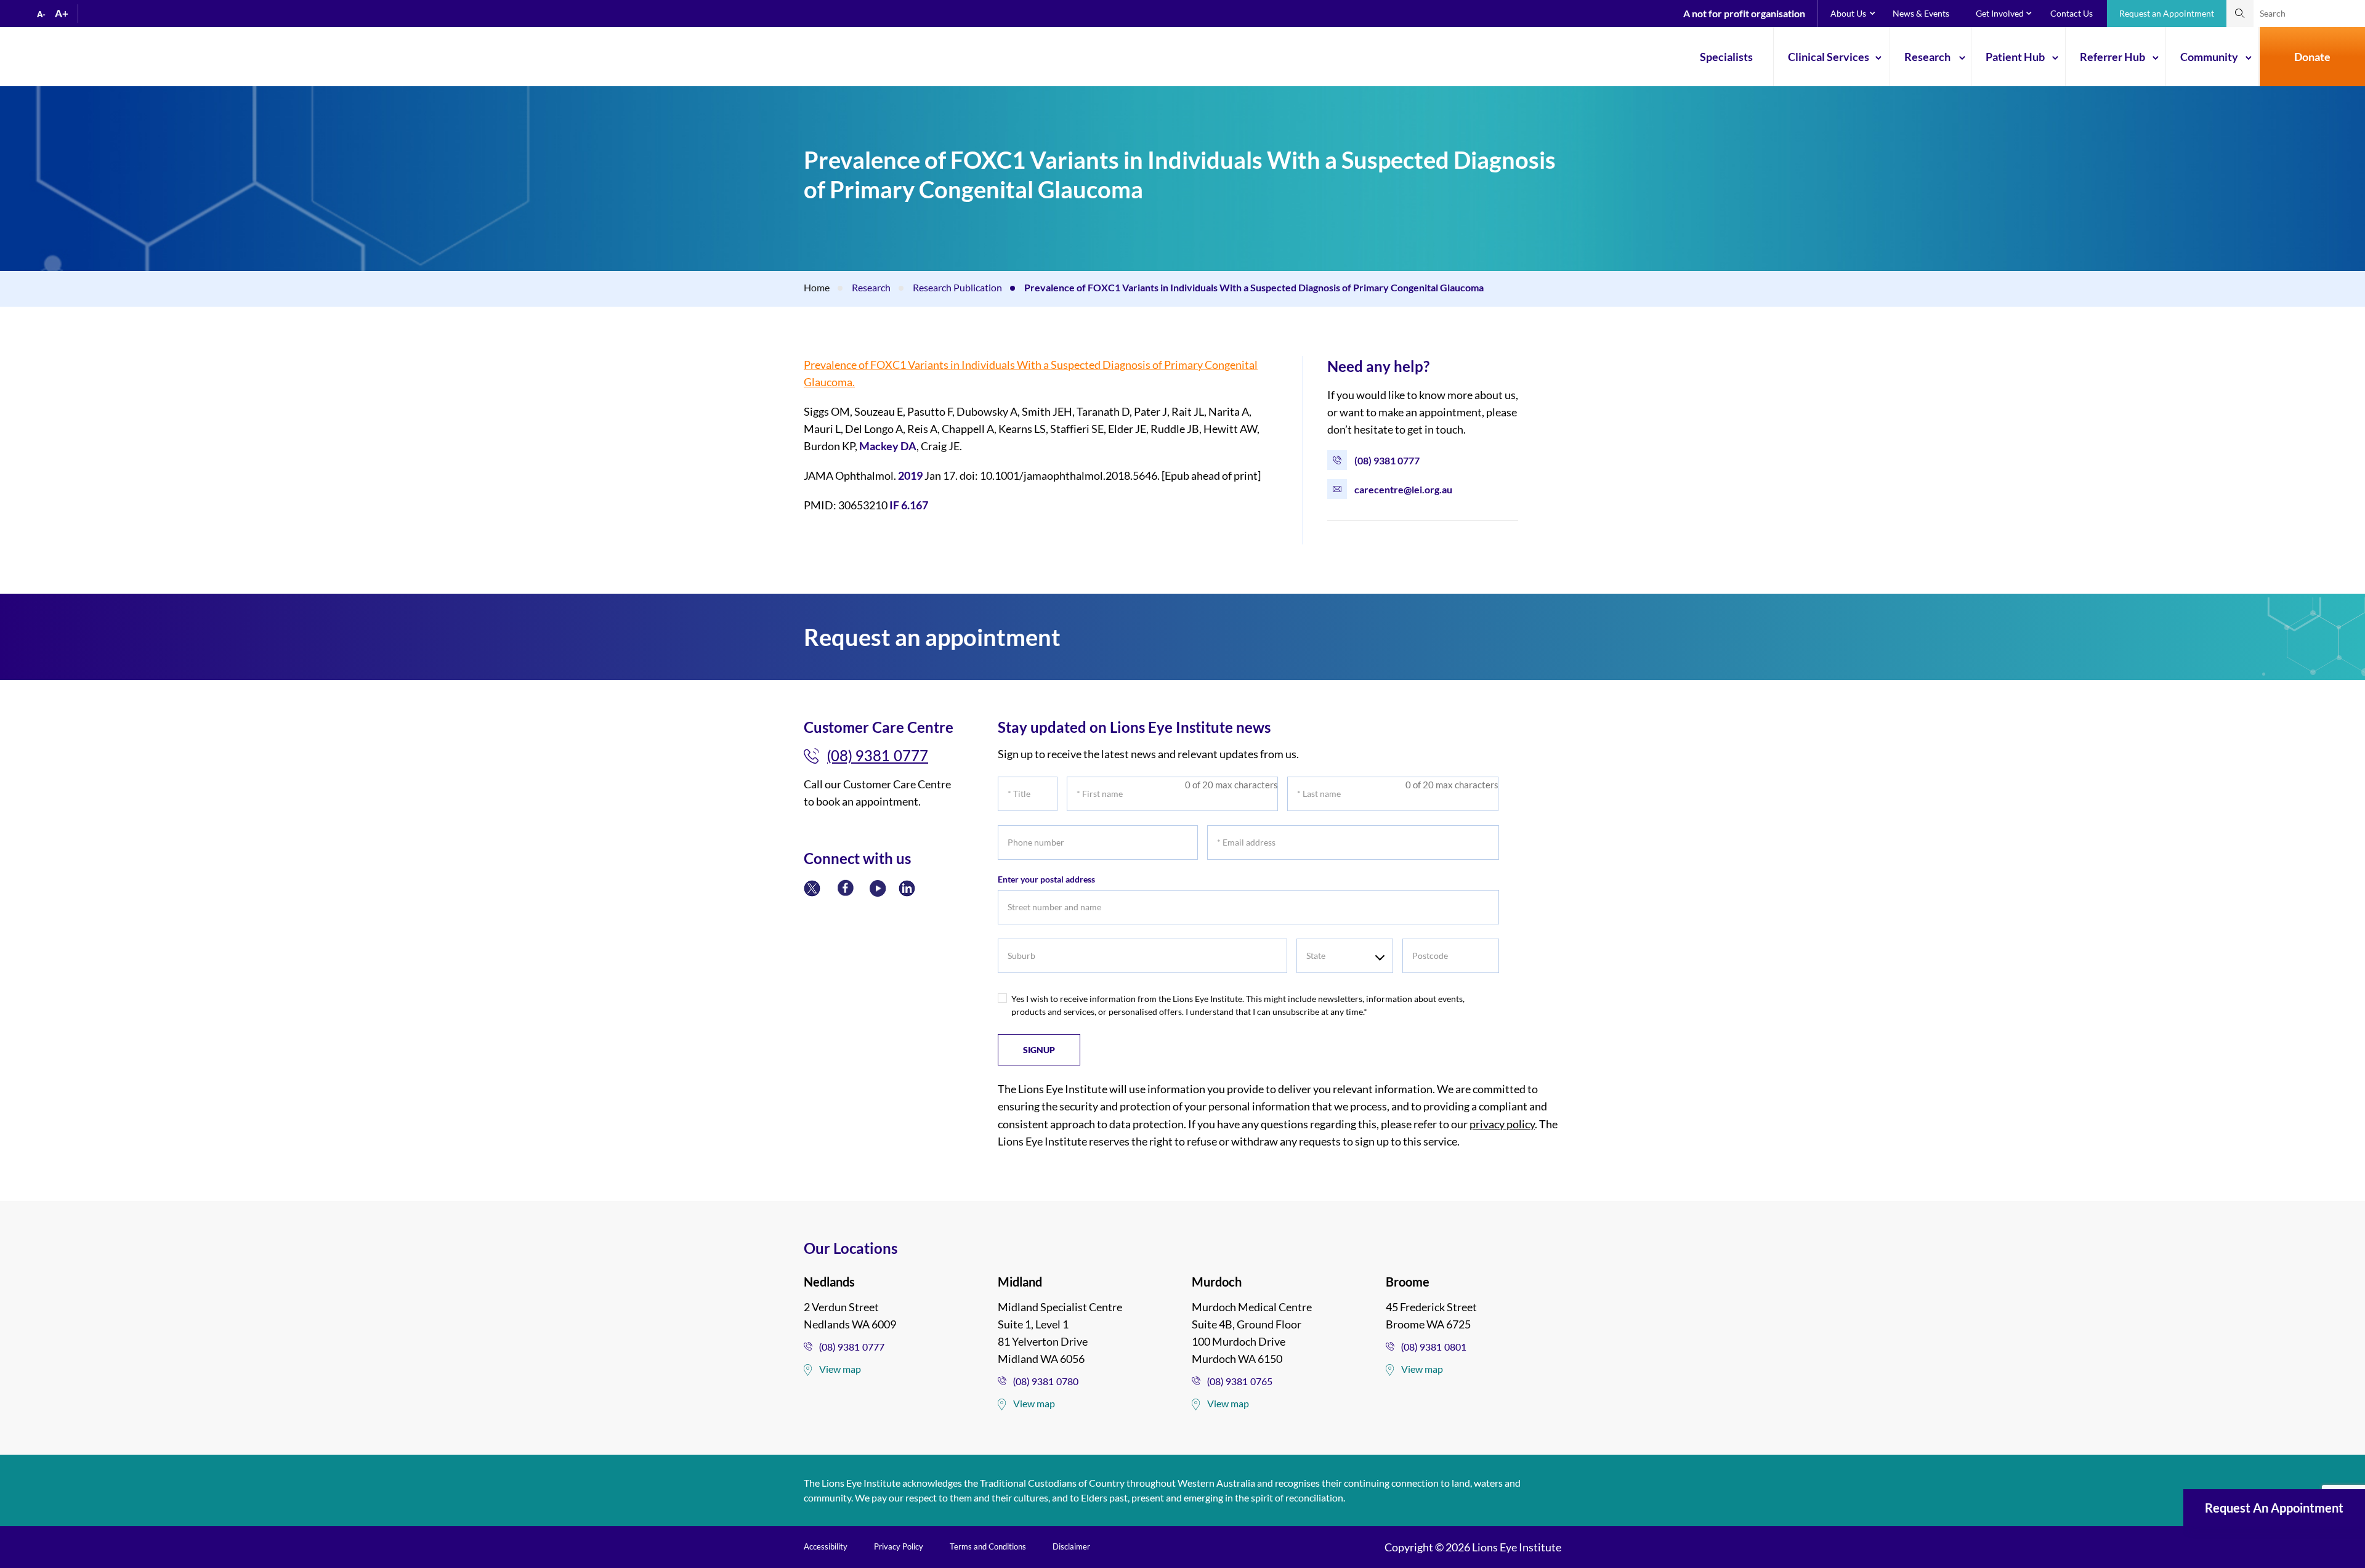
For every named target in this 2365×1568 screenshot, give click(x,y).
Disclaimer (1071, 1546)
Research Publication (957, 287)
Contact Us (2072, 13)
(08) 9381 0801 (1434, 1347)
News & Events (1921, 13)
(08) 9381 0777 (1387, 460)
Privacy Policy (899, 1546)
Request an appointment (2274, 1508)
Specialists (1726, 57)
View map (840, 1369)
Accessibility (826, 1546)
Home (817, 287)
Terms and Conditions (988, 1546)
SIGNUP (1039, 1050)
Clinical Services (1829, 57)
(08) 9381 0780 (1046, 1381)
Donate (2312, 57)
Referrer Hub (2112, 57)
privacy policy (1502, 1124)
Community (2209, 57)
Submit (2240, 14)
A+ (62, 13)
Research (1927, 57)
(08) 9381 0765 (1240, 1381)
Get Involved (2000, 13)
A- (41, 14)
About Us (1848, 13)
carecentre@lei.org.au (1403, 489)
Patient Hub (2015, 57)
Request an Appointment (2167, 13)
